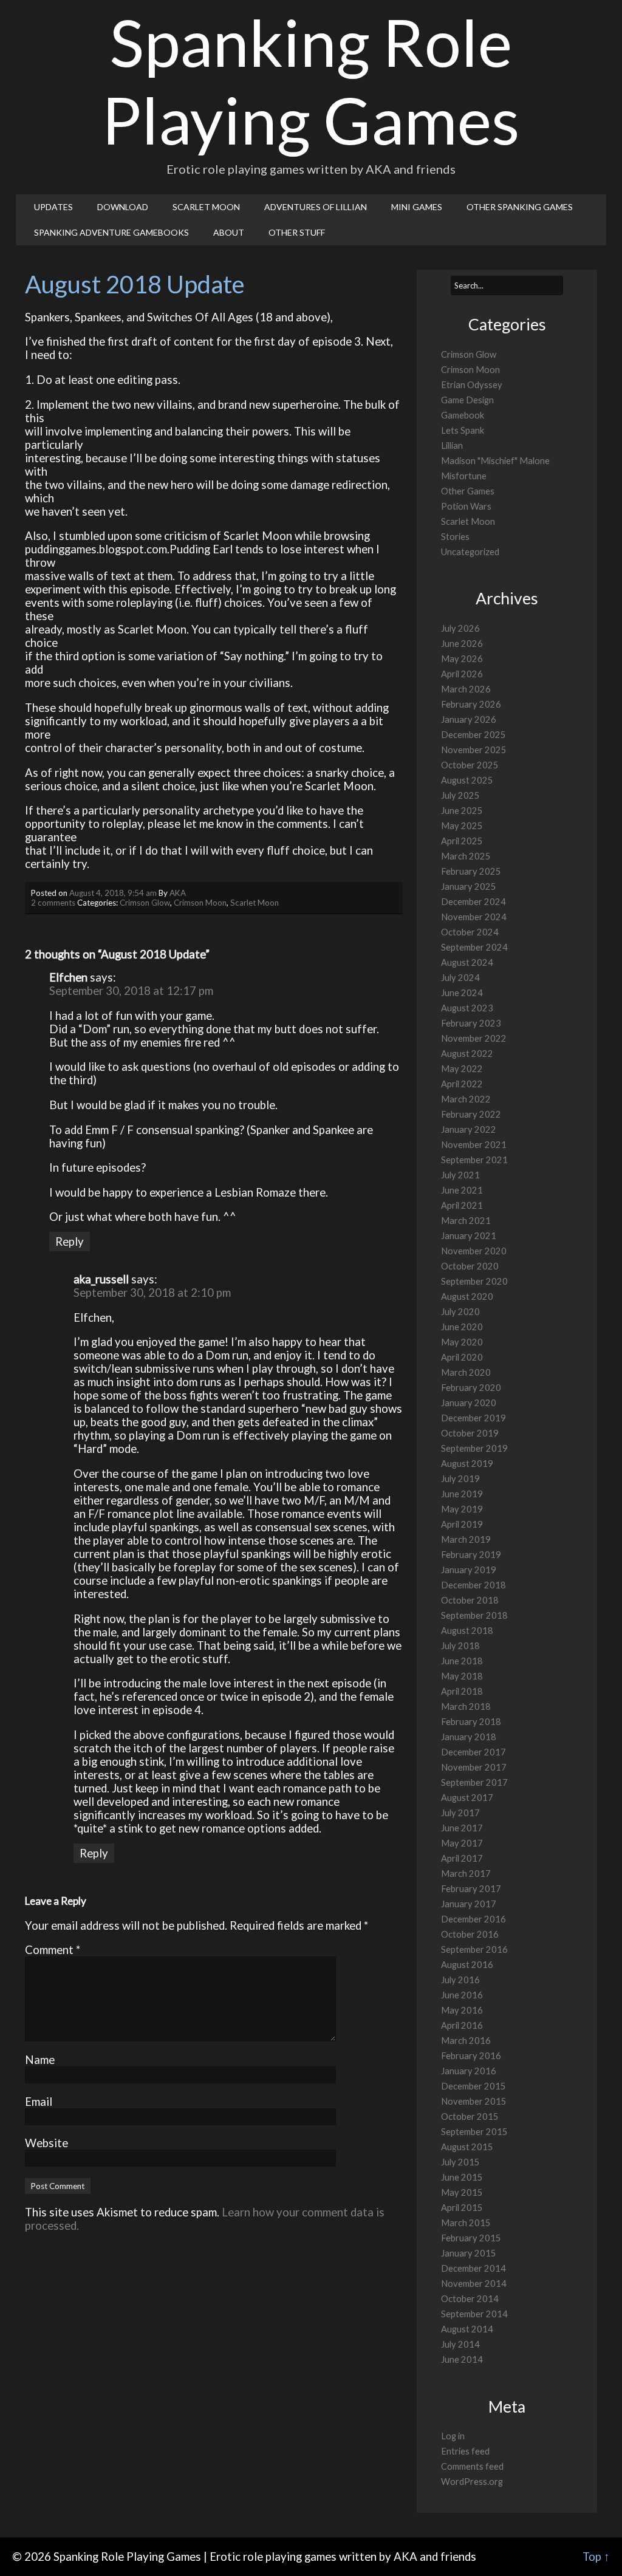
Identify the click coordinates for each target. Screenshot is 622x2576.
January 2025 (469, 887)
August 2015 (467, 2147)
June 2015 (462, 2177)
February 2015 (471, 2238)
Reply (70, 1242)
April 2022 (462, 1084)
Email (39, 2102)
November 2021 (474, 1145)
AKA (178, 893)
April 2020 (462, 1357)
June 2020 (462, 1327)
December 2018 (473, 1585)
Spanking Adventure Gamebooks (111, 232)
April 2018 (462, 1691)
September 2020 (474, 1281)
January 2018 (469, 1737)
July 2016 (460, 1980)
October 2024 (470, 932)
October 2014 (470, 2299)
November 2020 (474, 1251)
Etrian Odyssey (472, 385)
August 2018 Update (135, 284)
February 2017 (471, 1889)
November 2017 (474, 1767)
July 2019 (460, 1479)
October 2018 (470, 1600)
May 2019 (462, 1509)
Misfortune (464, 476)
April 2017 (462, 1858)
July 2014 (460, 2344)
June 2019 (462, 1494)
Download (123, 207)
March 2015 (466, 2223)
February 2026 (471, 704)
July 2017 (460, 1813)
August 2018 (467, 1631)
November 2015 (474, 2101)
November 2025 (474, 750)
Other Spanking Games (520, 207)
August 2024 (467, 962)
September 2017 (474, 1782)
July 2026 (460, 628)
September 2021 (474, 1160)
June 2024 (462, 993)
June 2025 (462, 811)
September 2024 (474, 947)
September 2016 (474, 1949)
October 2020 (470, 1266)
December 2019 (473, 1418)
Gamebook (463, 415)
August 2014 (467, 2329)
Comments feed (472, 2466)
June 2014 (462, 2359)
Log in (453, 2436)
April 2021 (462, 1205)
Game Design (467, 400)
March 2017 (466, 1874)
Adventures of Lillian (316, 207)
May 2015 (462, 2192)
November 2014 (474, 2284)
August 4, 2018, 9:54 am (113, 893)
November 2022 (474, 1038)
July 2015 (460, 2162)
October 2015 (470, 2116)
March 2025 (466, 856)
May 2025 (462, 826)
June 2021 (462, 1190)
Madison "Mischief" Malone (495, 461)
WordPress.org (472, 2482)
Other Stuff (297, 232)
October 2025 (470, 765)
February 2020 (471, 1388)
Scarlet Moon (206, 207)
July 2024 (460, 978)
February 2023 (471, 1023)
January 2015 (469, 2253)
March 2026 (466, 689)
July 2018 (460, 1646)
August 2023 (467, 1008)
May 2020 (462, 1342)
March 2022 (466, 1099)
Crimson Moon (200, 903)
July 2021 (460, 1175)
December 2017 (473, 1752)
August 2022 (467, 1054)
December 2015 (473, 2086)
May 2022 (462, 1069)
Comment (53, 1950)
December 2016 (473, 1919)
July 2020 (460, 1312)
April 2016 (462, 2025)
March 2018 (466, 1707)
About (229, 232)
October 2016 (470, 1934)
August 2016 (467, 1965)
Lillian (452, 446)
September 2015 (474, 2132)
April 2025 (462, 841)
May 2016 (462, 2010)
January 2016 (469, 2071)
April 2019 (462, 1524)
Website (46, 2143)
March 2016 (466, 2041)
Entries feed (465, 2451)
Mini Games (417, 207)
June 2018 (462, 1661)
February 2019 (471, 1555)
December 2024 (473, 902)
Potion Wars (466, 506)
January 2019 (469, 1570)
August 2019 (467, 1464)
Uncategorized (470, 552)
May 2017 (462, 1843)
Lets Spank (463, 430)
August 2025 (467, 780)
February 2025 (471, 871)
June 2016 (462, 1995)
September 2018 (474, 1615)
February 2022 (471, 1114)
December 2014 (473, 2268)
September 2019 (474, 1448)
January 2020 (469, 1403)
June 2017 (462, 1828)
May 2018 (462, 1676)
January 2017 (469, 1904)
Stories (455, 537)
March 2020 (466, 1372)
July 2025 (460, 795)
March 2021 (466, 1221)
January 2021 (469, 1236)
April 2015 (462, 2208)
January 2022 (469, 1129)
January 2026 (469, 719)
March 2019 (466, 1539)
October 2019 (470, 1433)
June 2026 (462, 644)
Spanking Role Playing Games (311, 81)
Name (40, 2060)
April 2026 (462, 674)
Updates (53, 207)
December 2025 (473, 735)
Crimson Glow (145, 903)
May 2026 (462, 659)
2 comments (53, 903)
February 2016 (471, 2056)
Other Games (468, 491)
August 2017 (467, 1798)
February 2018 (471, 1722)
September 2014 (474, 2314)
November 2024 (474, 917)
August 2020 (467, 1297)
